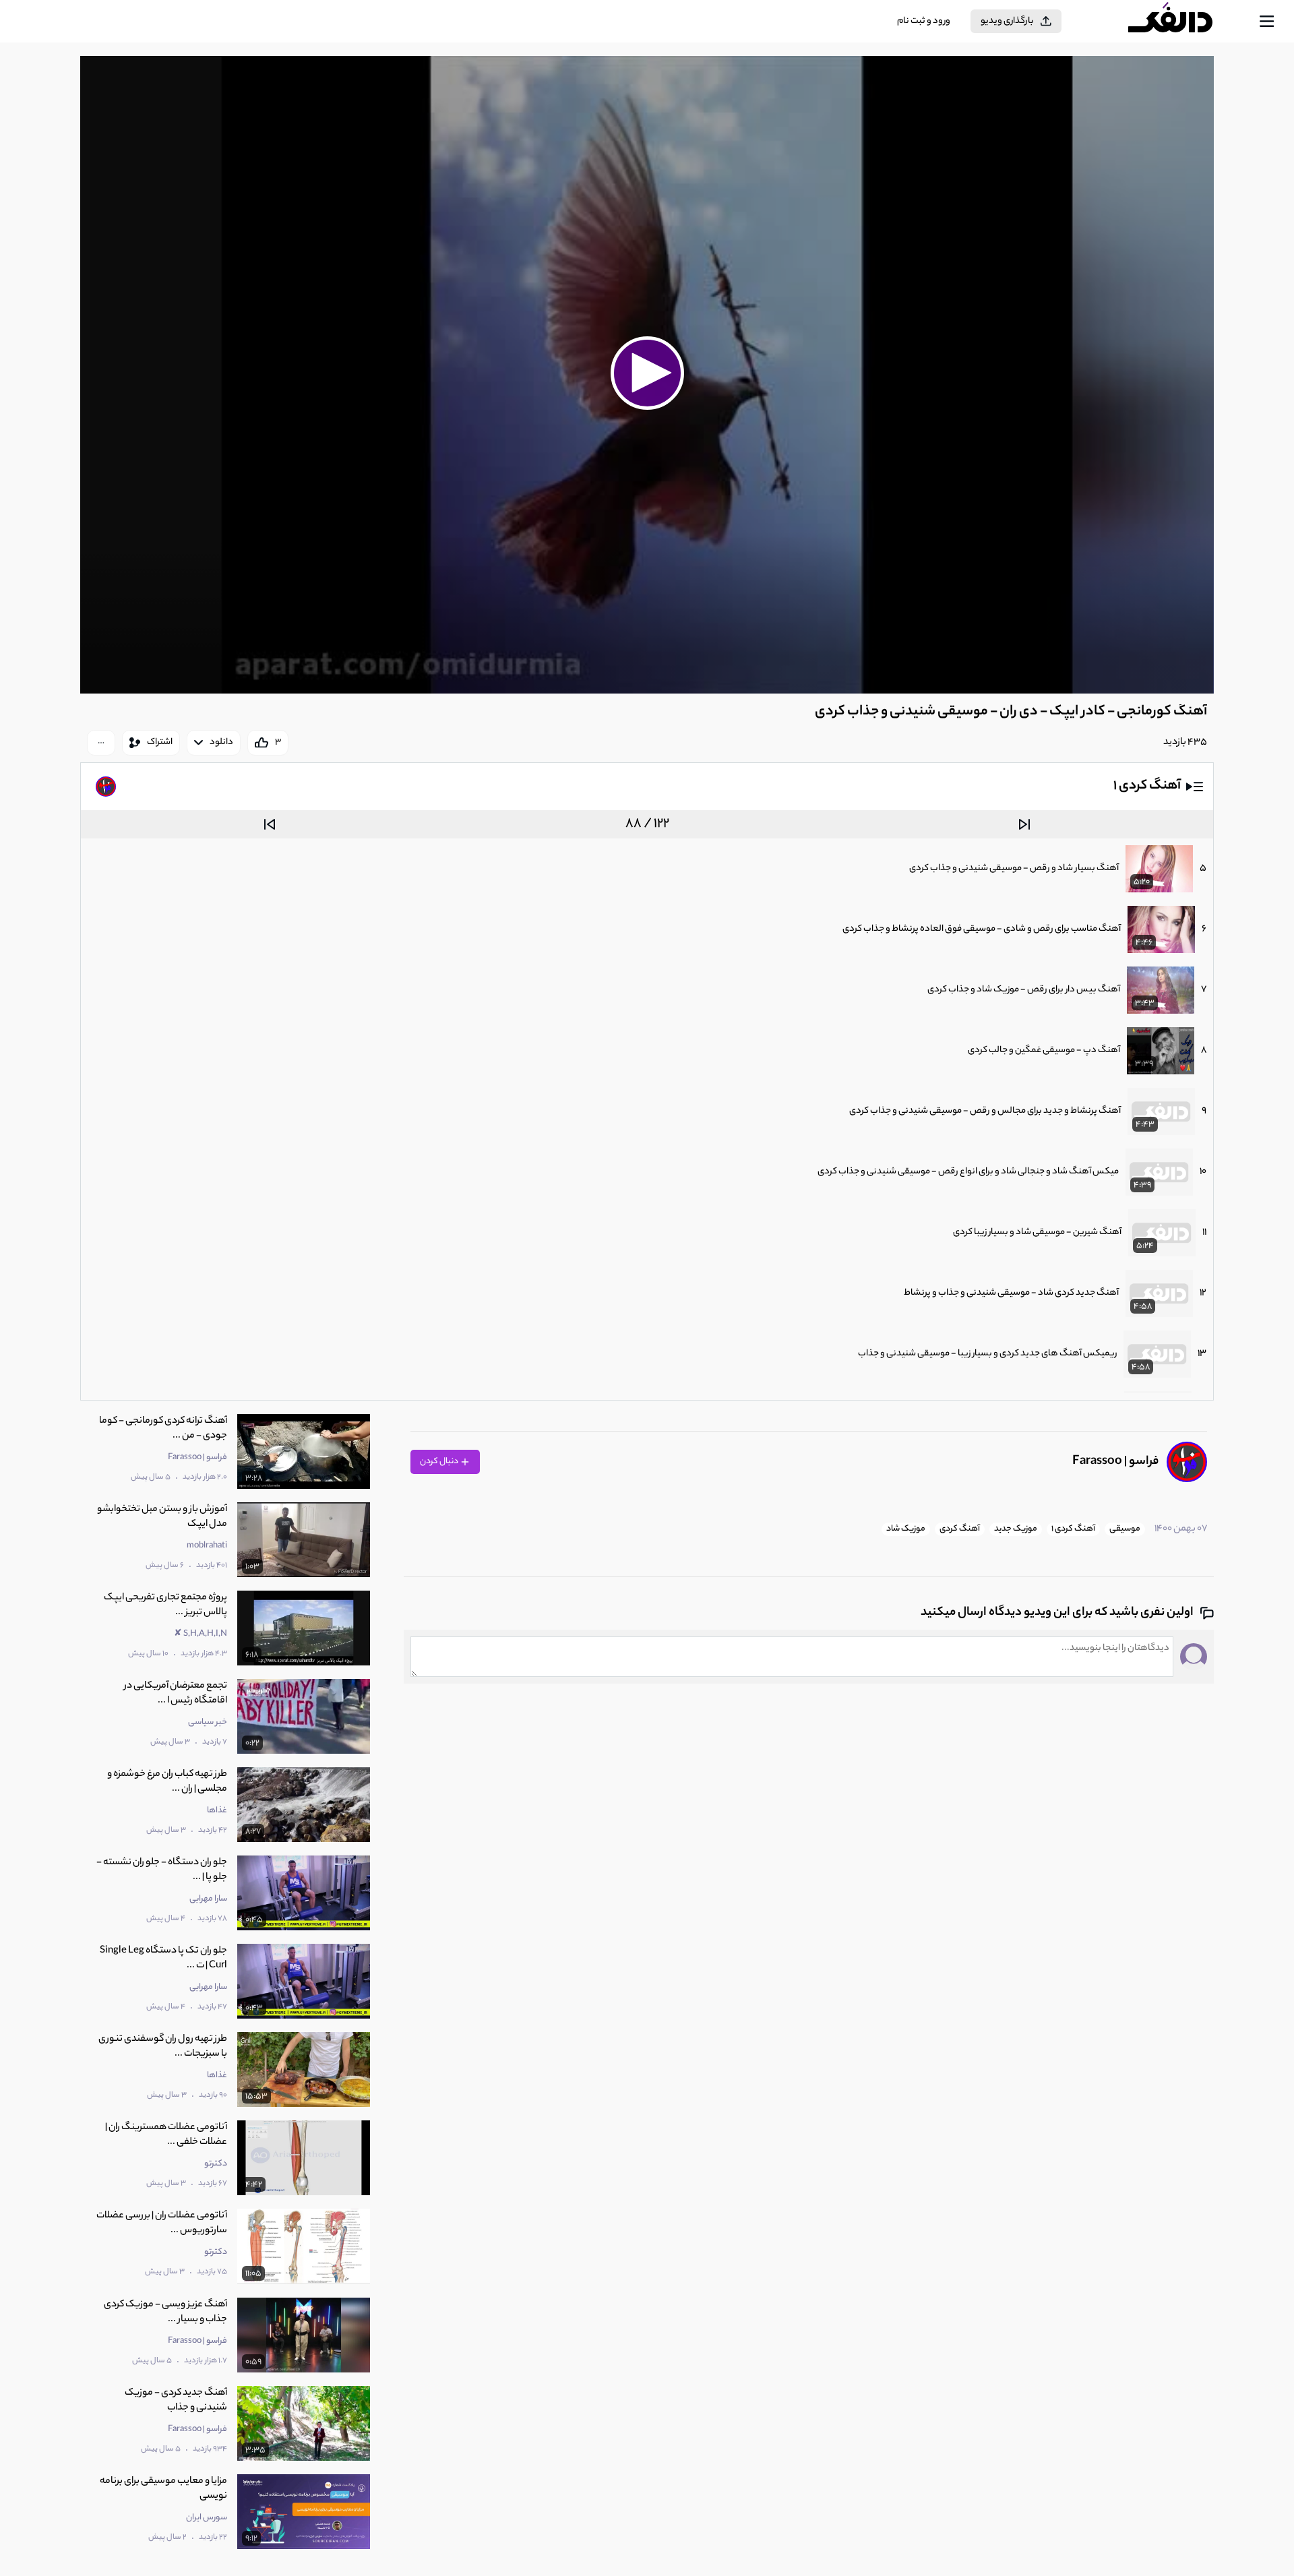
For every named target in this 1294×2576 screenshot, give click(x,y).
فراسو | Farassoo (1115, 1462)
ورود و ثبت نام (924, 21)
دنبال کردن (440, 1462)
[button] (647, 373)
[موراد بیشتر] (101, 743)
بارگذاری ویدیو (1007, 21)
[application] (647, 375)
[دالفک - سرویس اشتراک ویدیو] (1182, 22)
